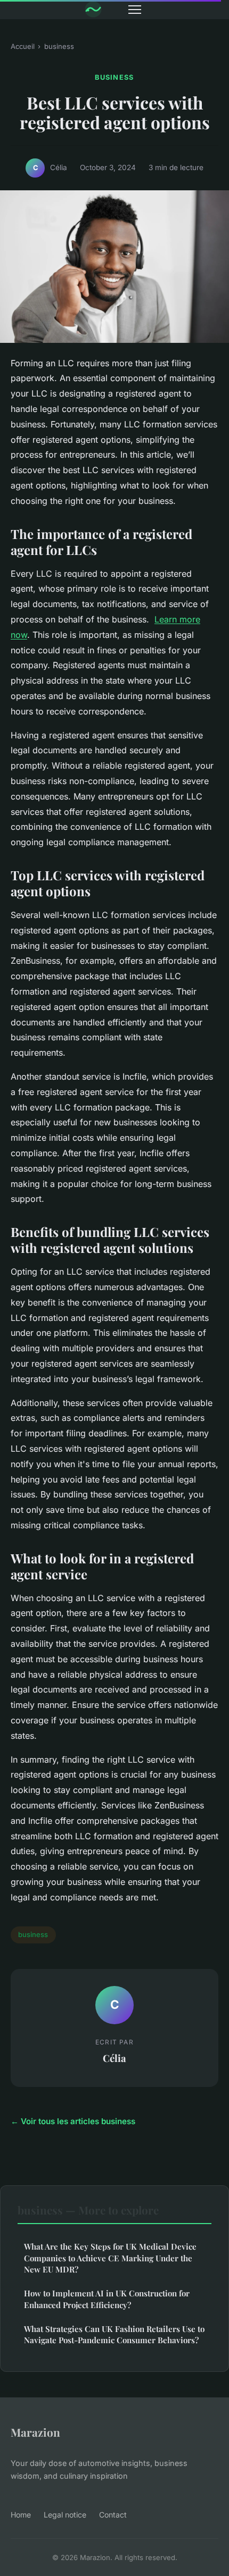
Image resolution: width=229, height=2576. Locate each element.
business (59, 46)
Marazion (35, 2432)
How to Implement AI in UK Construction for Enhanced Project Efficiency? (107, 2299)
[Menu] (135, 10)
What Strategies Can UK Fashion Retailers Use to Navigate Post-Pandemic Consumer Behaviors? (114, 2334)
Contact (113, 2515)
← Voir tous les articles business (73, 2121)
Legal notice (65, 2515)
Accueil (23, 46)
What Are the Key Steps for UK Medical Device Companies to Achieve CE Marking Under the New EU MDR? (110, 2258)
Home (21, 2515)
